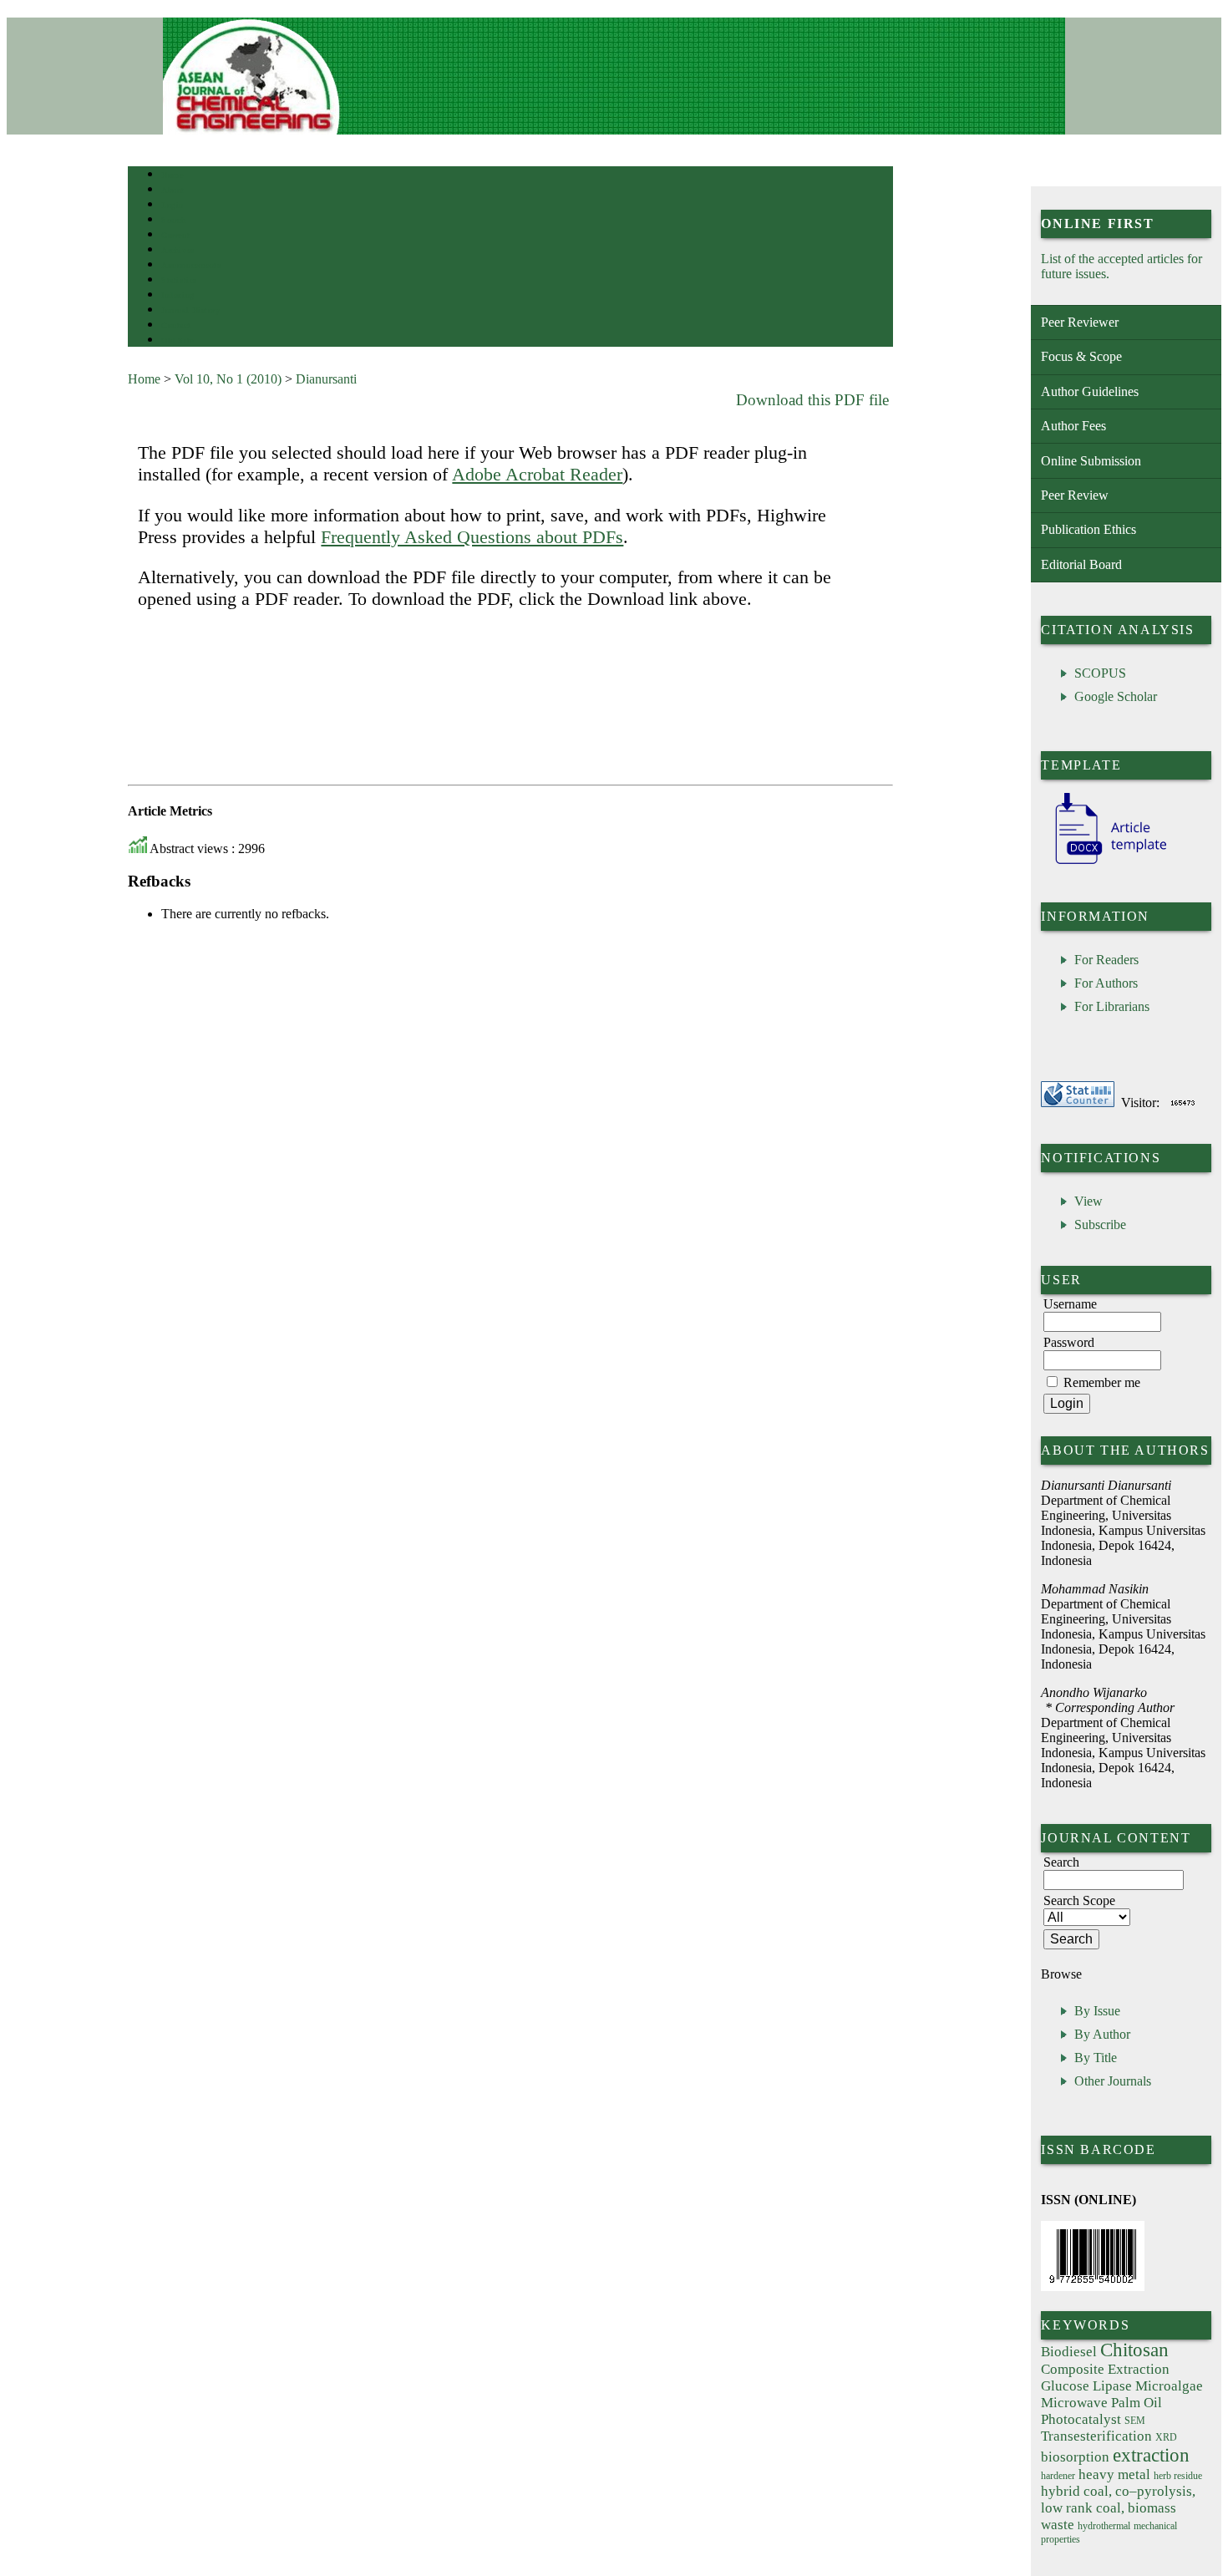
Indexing (178, 295)
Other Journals (1113, 2081)
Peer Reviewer (1080, 322)
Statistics (179, 280)
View (1088, 1201)
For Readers (1106, 960)
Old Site (177, 340)
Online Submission (1091, 461)
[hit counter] (1183, 1103)
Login (173, 205)
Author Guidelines (1090, 391)
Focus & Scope (1081, 356)
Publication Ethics (1088, 529)
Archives (178, 250)
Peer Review (1075, 495)
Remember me (1102, 1382)
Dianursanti (326, 379)
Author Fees (1073, 426)
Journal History (190, 310)
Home (172, 175)
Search (173, 220)
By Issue (1097, 2011)
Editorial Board (1081, 564)
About (173, 190)
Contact (176, 325)
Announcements (191, 265)
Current (175, 235)
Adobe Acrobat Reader (537, 474)
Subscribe (1100, 1224)
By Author (1102, 2034)
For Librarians (1112, 1006)
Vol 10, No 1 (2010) (228, 379)
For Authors (1106, 983)
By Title (1096, 2058)
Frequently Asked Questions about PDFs (472, 537)
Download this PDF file (812, 400)
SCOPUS (1100, 673)
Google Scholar (1116, 696)
